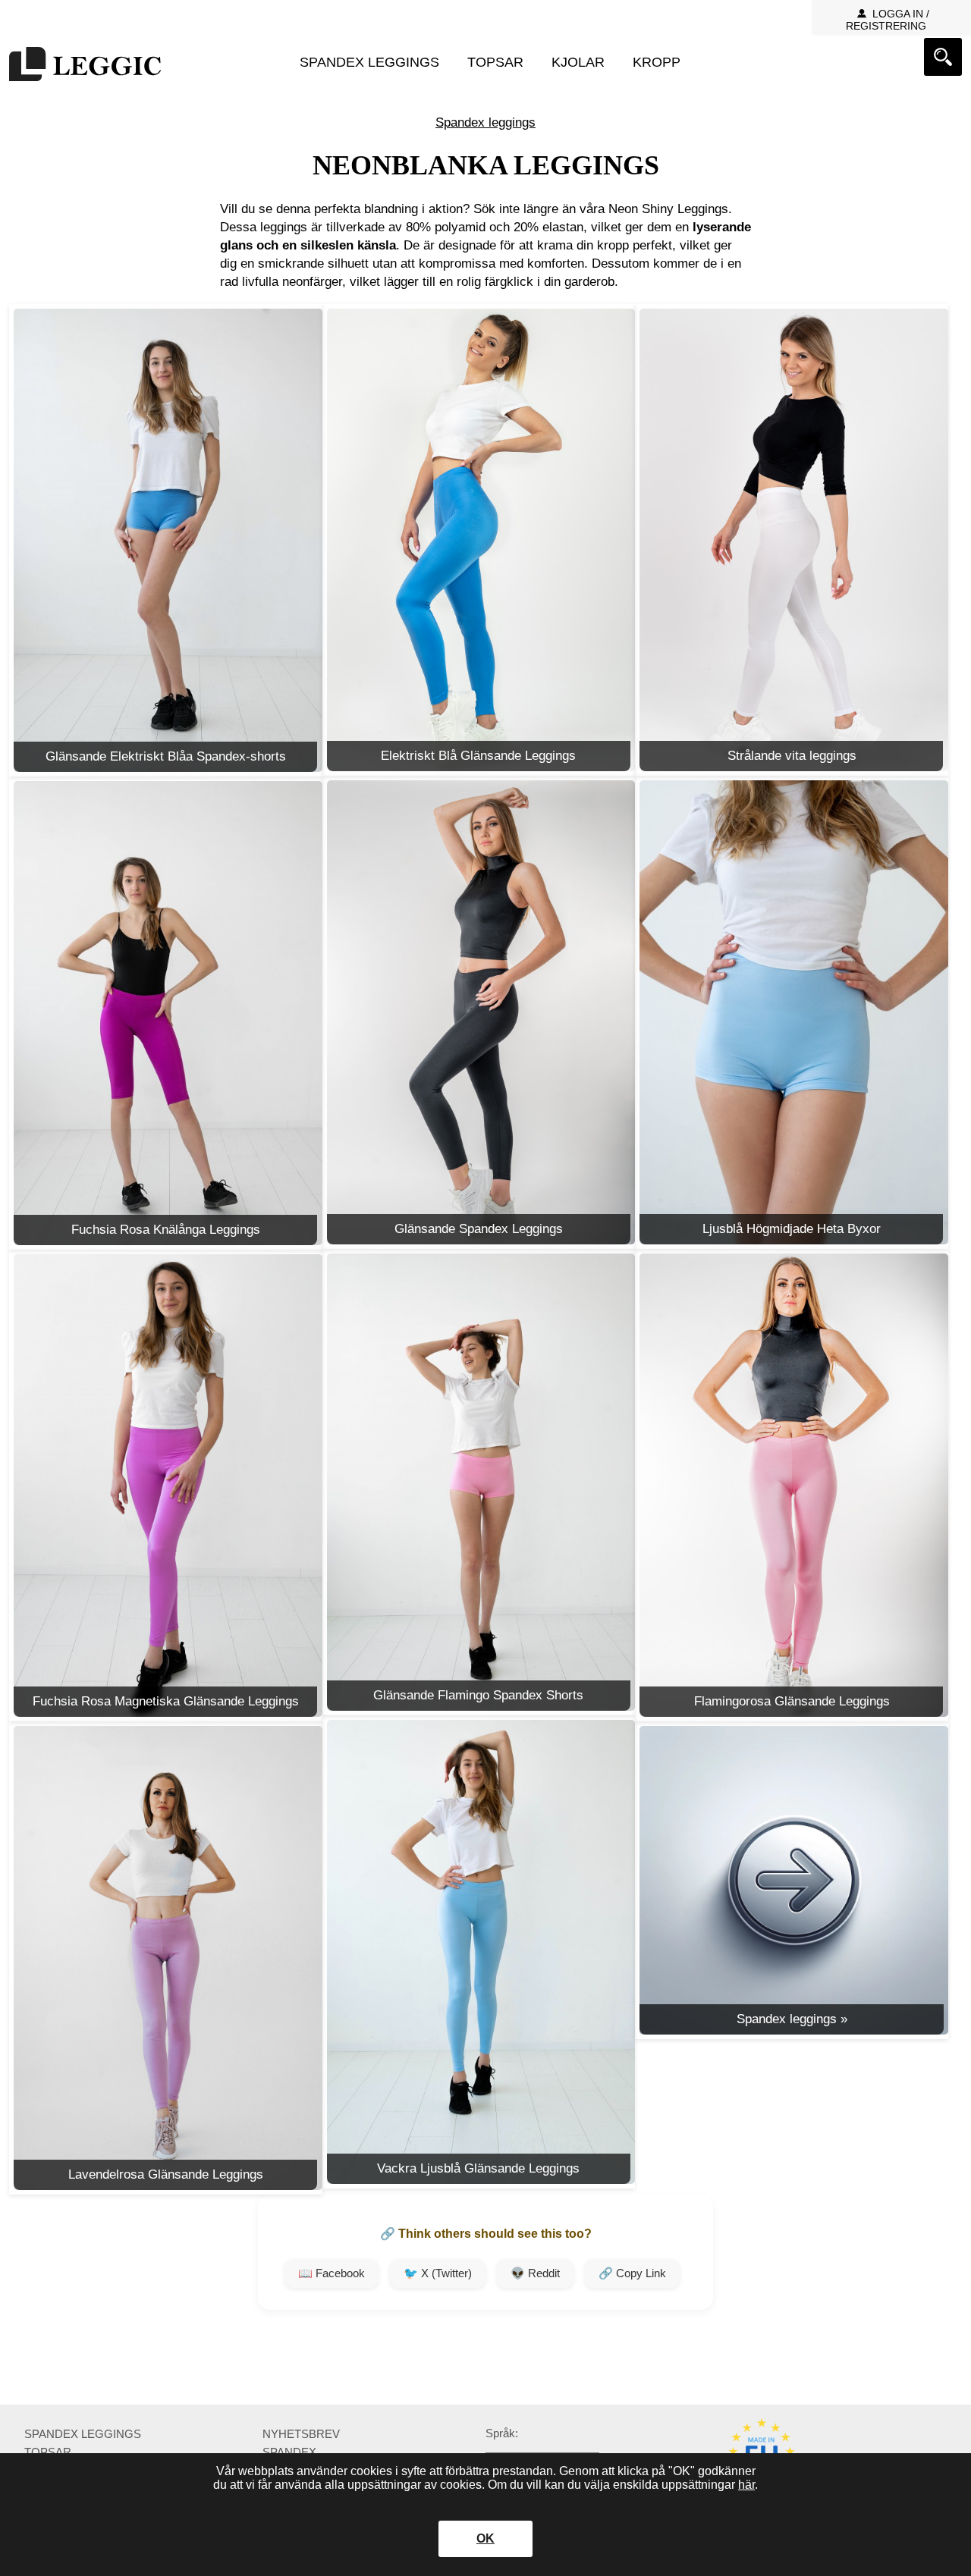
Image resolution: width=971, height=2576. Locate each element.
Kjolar (578, 62)
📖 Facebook (332, 2273)
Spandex (289, 2452)
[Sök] (943, 57)
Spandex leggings (369, 62)
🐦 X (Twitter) (438, 2273)
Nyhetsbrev (301, 2434)
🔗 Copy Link (632, 2273)
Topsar (495, 62)
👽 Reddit (535, 2273)
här (746, 2485)
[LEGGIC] (85, 66)
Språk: (502, 2433)
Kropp (657, 62)
